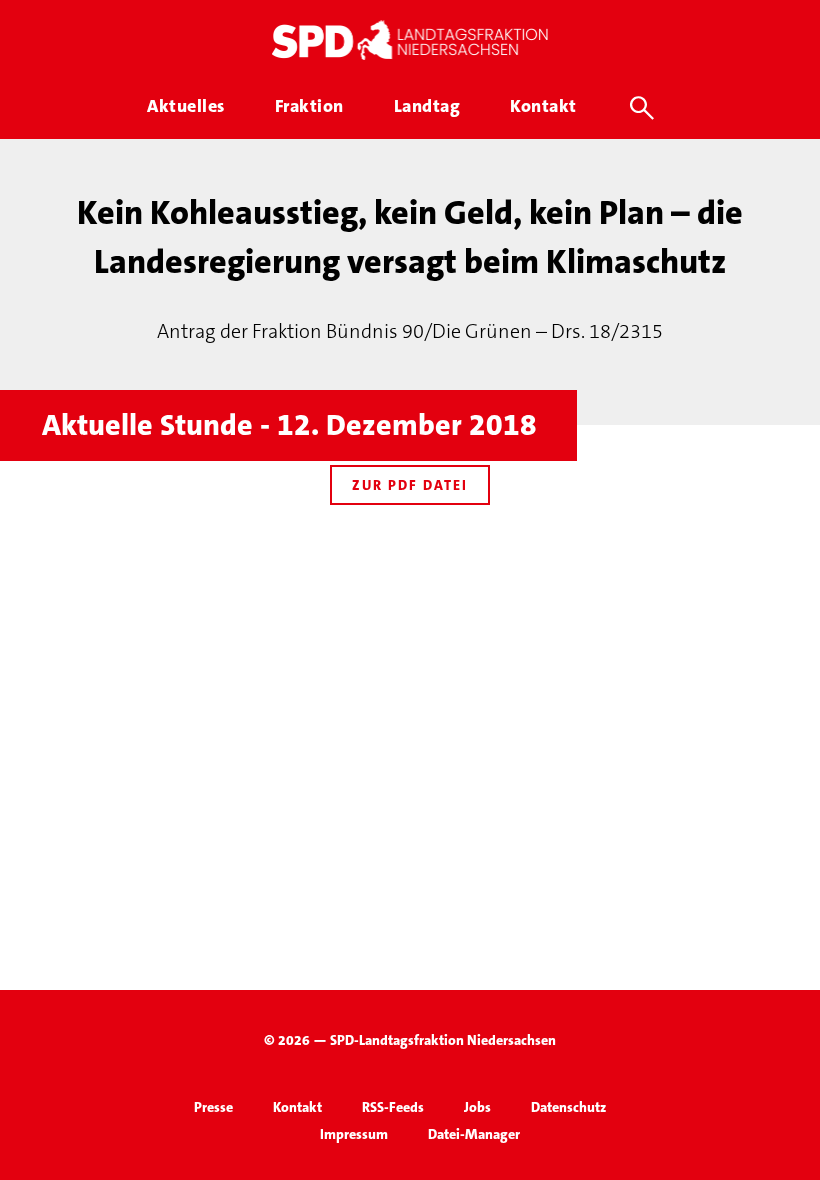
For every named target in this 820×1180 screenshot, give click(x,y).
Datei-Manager (474, 1134)
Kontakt (297, 1107)
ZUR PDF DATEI (410, 485)
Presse (213, 1107)
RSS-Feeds (393, 1107)
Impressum (354, 1134)
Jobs (477, 1107)
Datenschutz (568, 1107)
